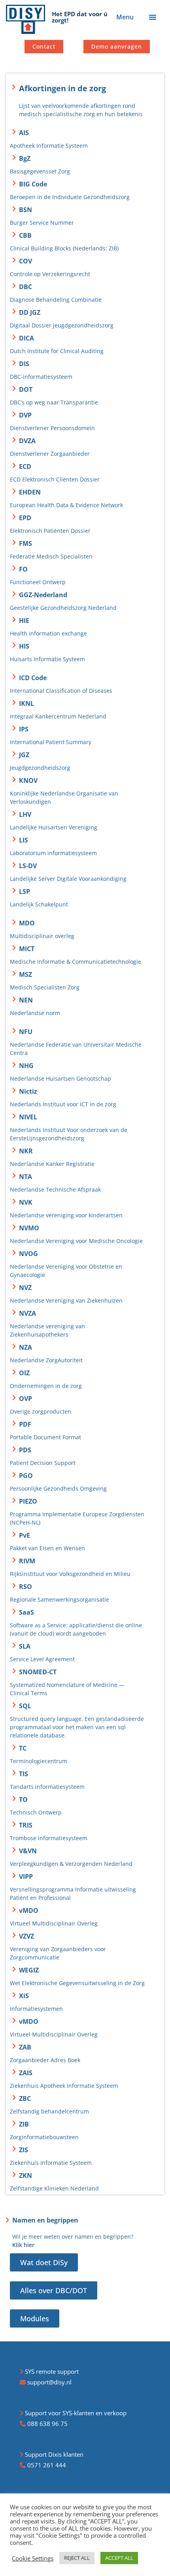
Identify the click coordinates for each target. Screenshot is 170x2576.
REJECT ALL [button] (77, 2558)
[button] (153, 17)
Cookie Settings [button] (33, 2558)
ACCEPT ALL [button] (119, 2558)
